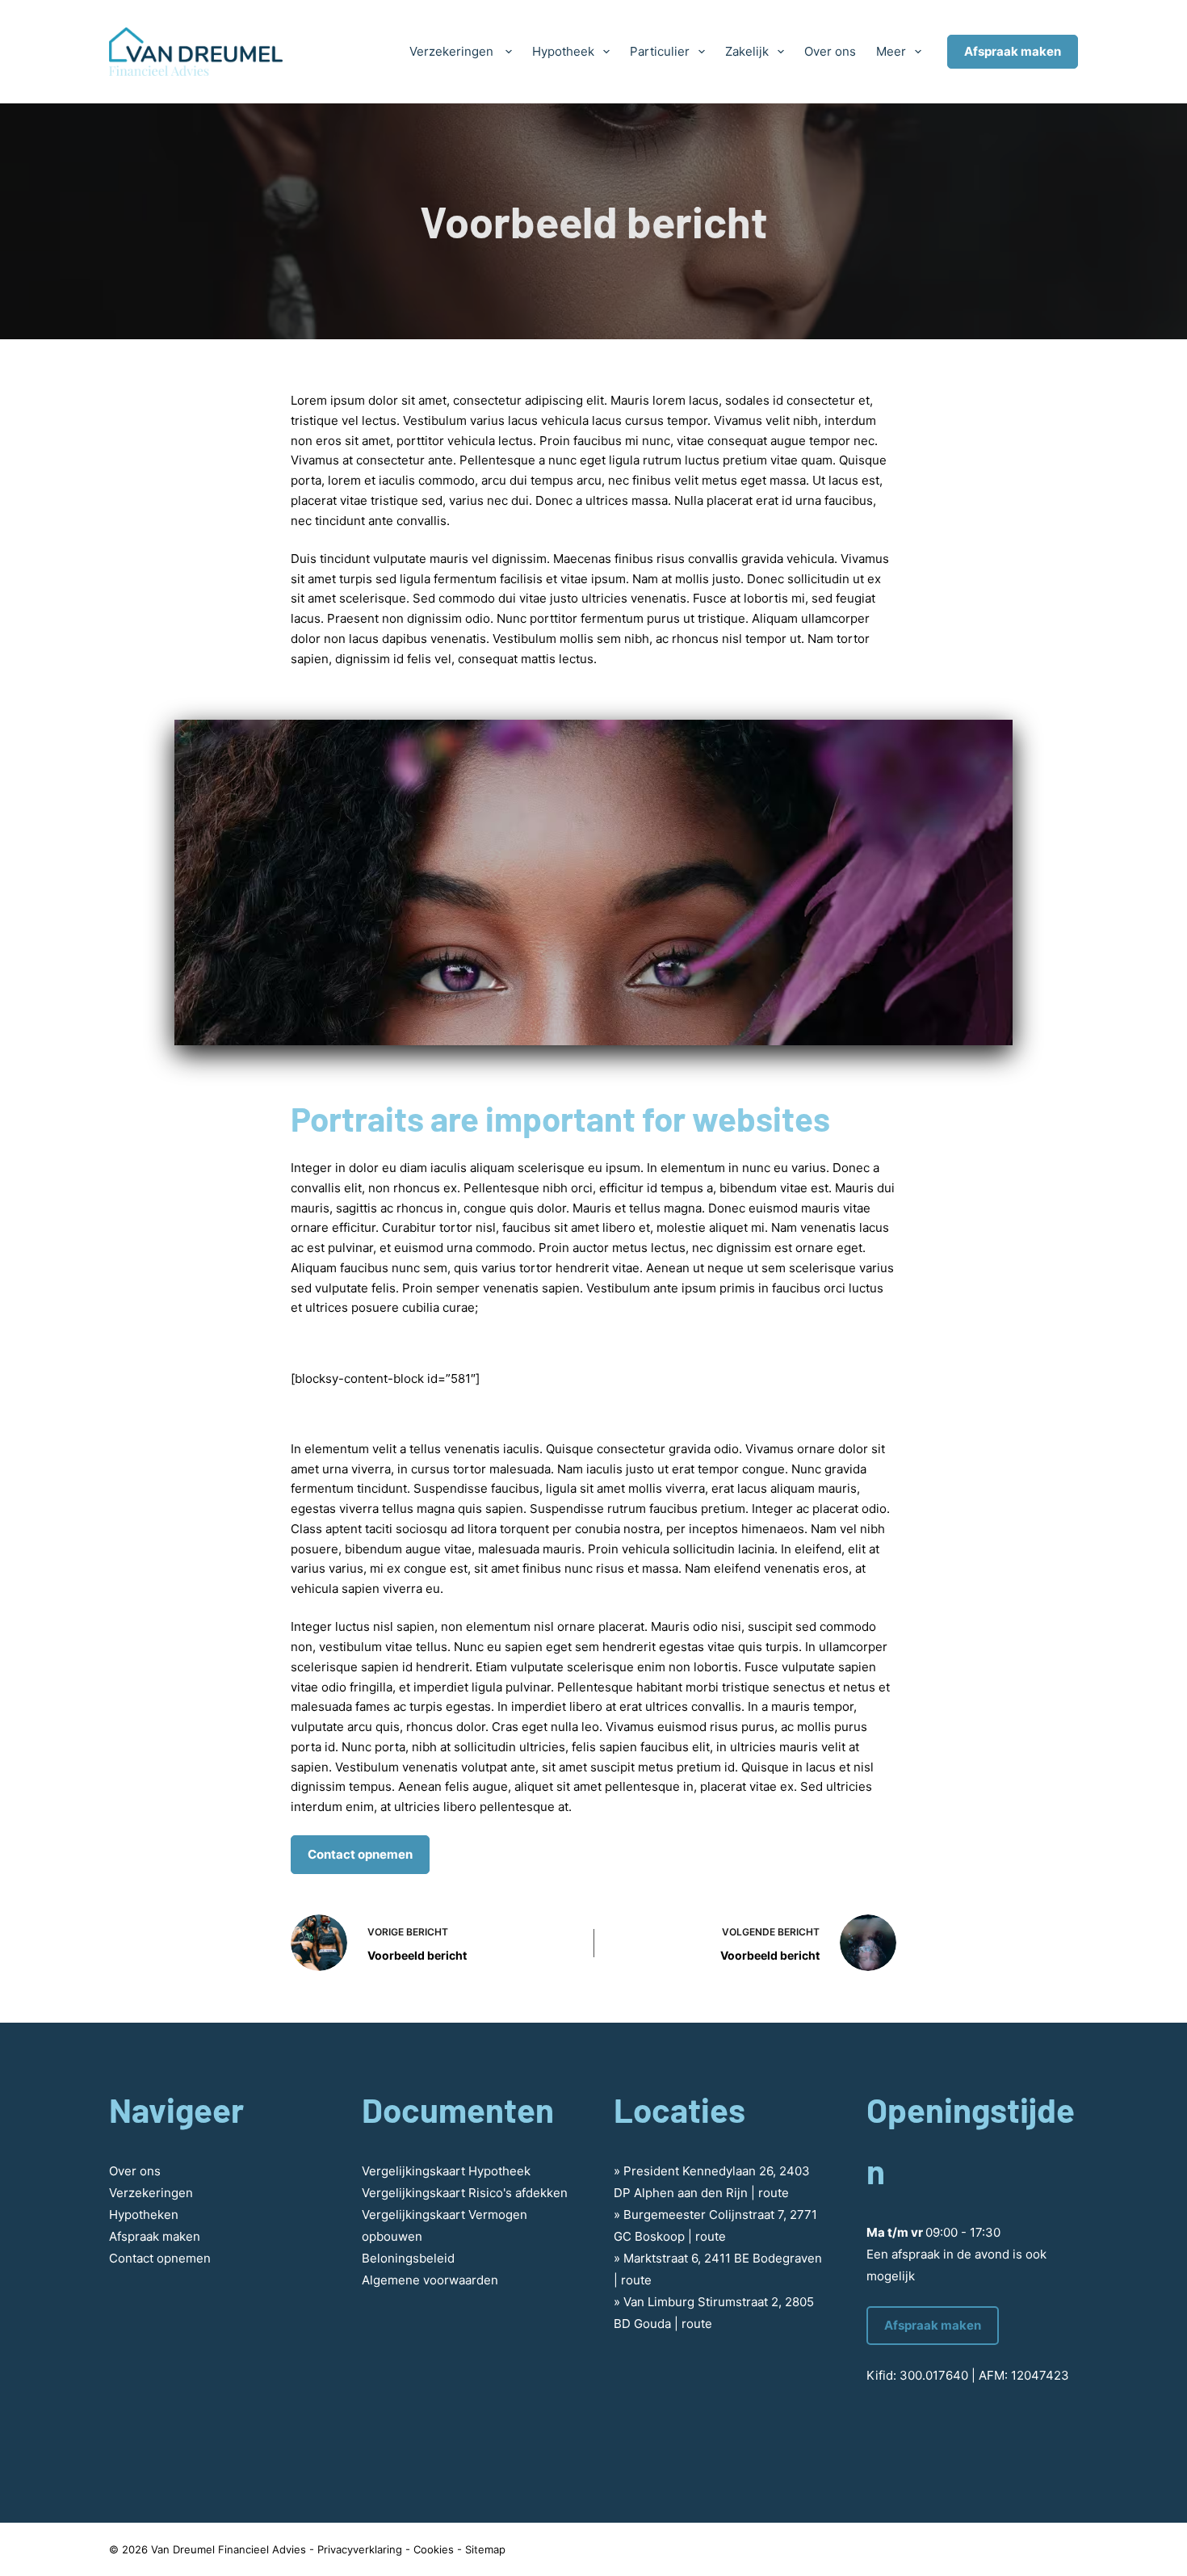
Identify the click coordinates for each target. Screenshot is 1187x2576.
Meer (891, 51)
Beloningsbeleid (408, 2258)
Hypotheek (563, 51)
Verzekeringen (453, 51)
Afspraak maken (1013, 51)
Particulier (660, 51)
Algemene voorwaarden (430, 2280)
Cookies (434, 2549)
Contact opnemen (360, 1854)
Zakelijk (747, 51)
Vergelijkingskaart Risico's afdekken (465, 2193)
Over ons (830, 51)
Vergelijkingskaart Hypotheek (446, 2171)
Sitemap (485, 2549)
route (774, 2193)
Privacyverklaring (360, 2549)
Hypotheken (144, 2215)
